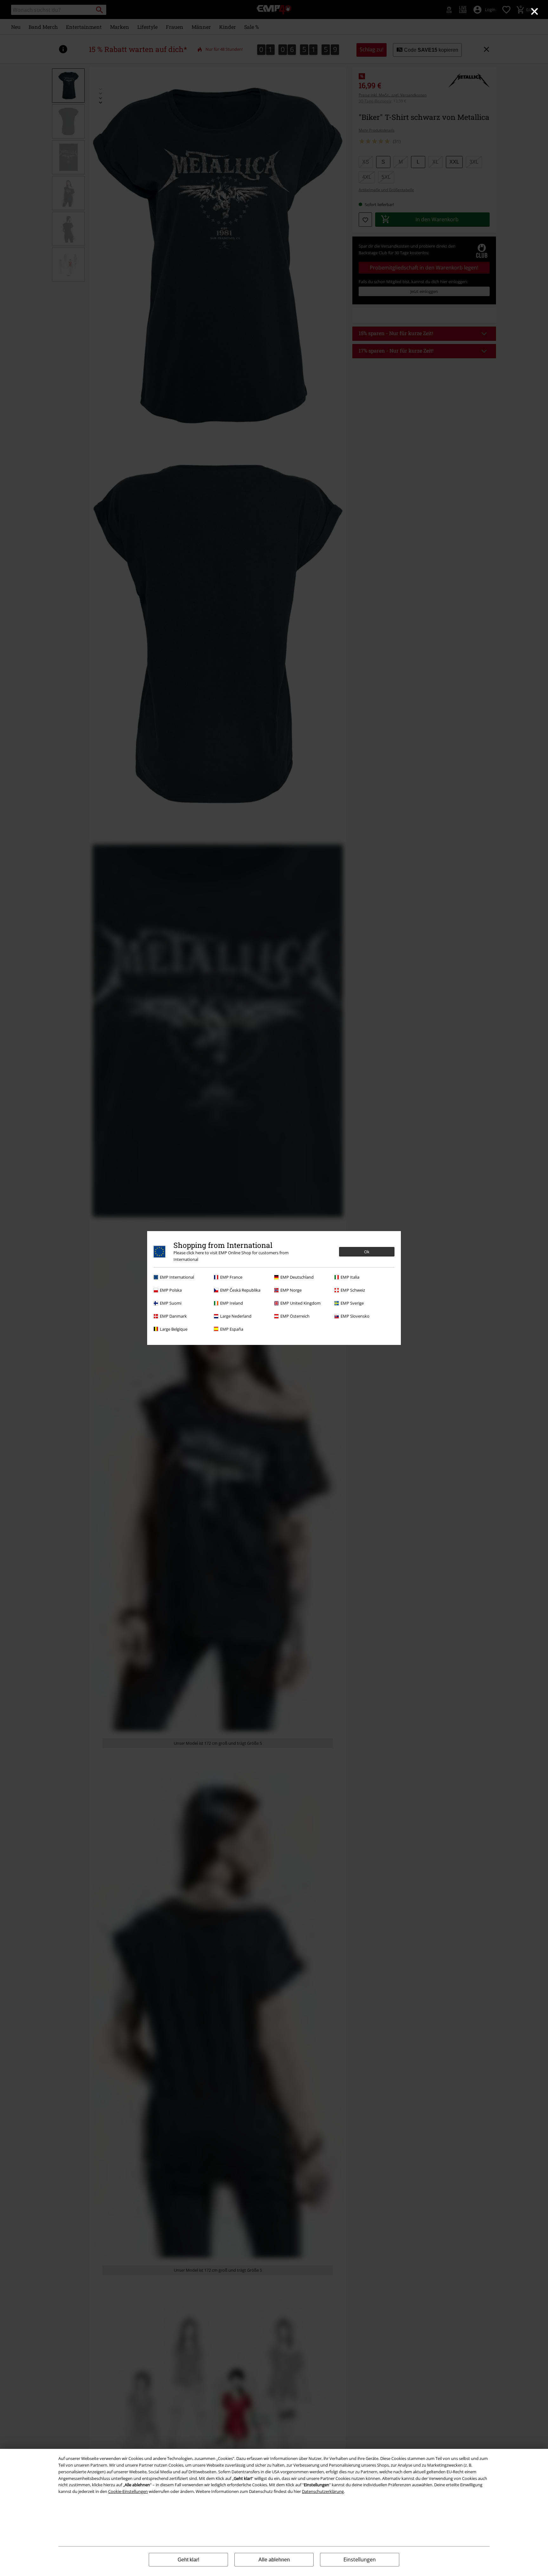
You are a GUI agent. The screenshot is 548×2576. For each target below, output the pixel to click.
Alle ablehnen (274, 2560)
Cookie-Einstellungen (128, 2491)
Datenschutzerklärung (323, 2491)
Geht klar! (188, 2560)
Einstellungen (360, 2560)
